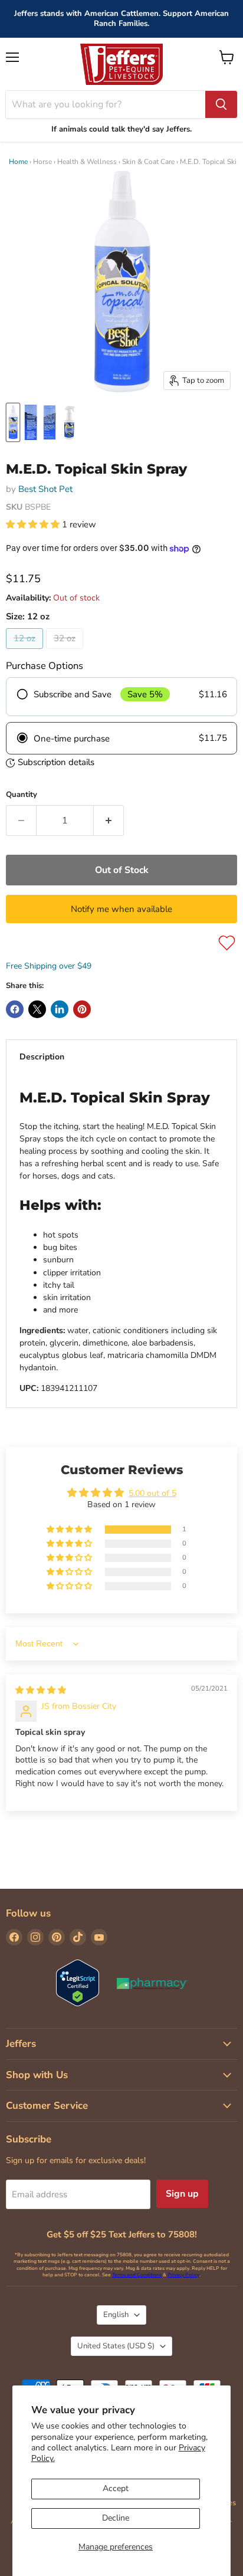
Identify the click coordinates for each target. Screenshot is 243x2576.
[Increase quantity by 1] (109, 821)
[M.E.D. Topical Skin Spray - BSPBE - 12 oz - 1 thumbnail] (13, 422)
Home (18, 162)
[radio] (121, 697)
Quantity (22, 795)
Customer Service (47, 2106)
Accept (116, 2488)
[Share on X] (37, 1009)
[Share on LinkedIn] (60, 1009)
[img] (41, 1690)
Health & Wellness (87, 162)
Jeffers (21, 2044)
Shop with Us (37, 2075)
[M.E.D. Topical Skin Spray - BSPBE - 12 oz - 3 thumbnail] (50, 422)
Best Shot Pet (45, 489)
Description (42, 1057)
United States (116, 2346)
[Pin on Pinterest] (82, 1009)
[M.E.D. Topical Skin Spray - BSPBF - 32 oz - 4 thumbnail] (70, 422)
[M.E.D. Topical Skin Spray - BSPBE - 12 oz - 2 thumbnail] (31, 422)
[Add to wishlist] (227, 943)
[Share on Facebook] (15, 1009)
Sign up (182, 2194)
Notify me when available (121, 909)
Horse (42, 162)
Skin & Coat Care (148, 162)
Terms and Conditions (137, 2275)
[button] (34, 524)
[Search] (221, 104)
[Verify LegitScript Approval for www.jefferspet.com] (78, 1984)
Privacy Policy (183, 2275)
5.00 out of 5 (152, 1493)
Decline (116, 2518)
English (116, 2315)
